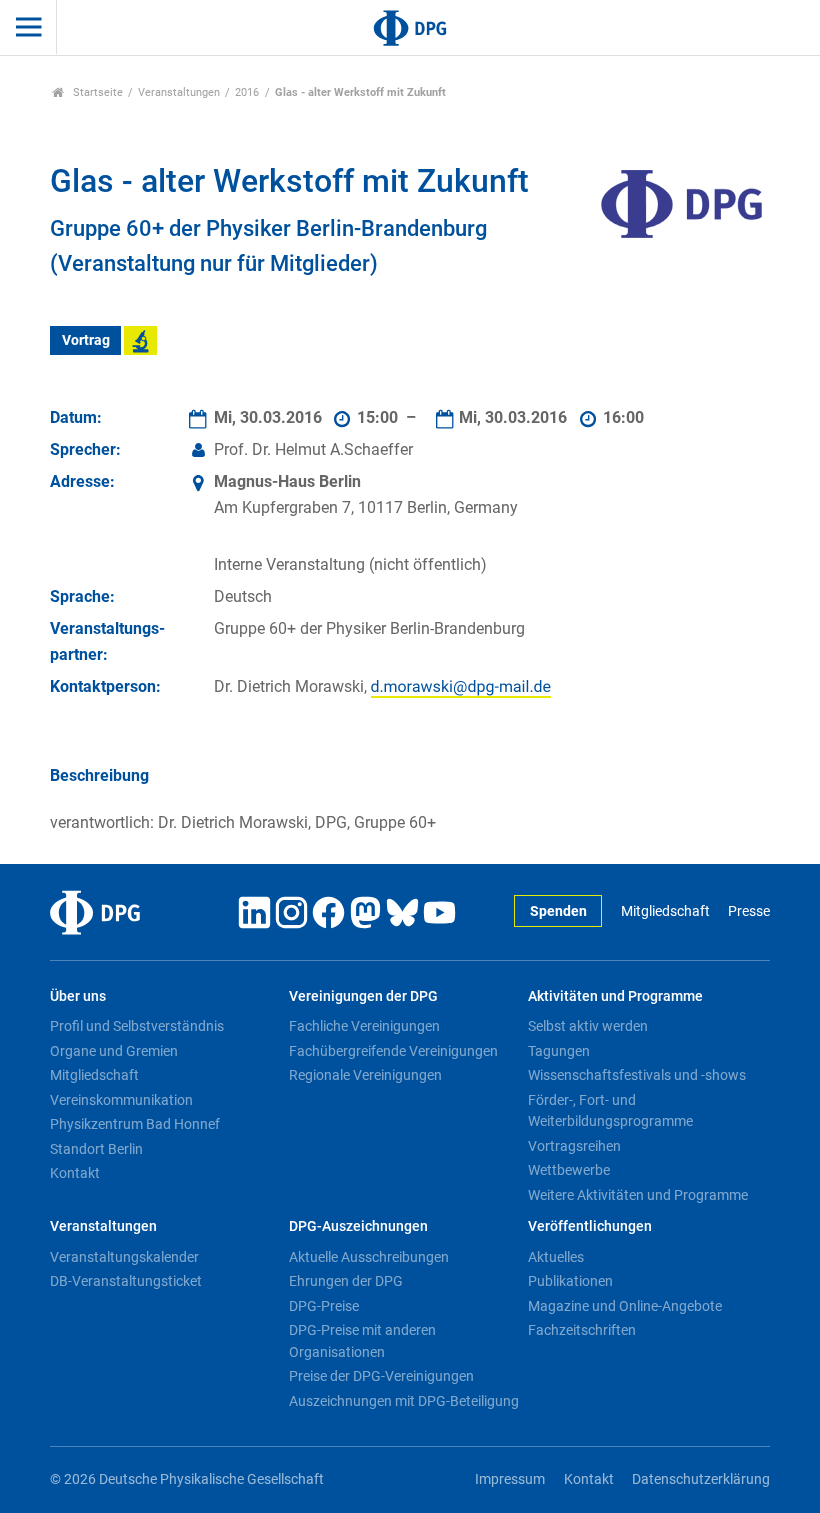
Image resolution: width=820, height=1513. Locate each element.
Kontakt (75, 1173)
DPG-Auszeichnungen (358, 1226)
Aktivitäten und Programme (615, 996)
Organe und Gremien (114, 1051)
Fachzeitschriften (582, 1330)
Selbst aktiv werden (588, 1026)
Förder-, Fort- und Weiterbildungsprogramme (610, 1111)
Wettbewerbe (569, 1170)
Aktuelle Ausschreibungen (369, 1257)
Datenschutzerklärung (701, 1479)
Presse (749, 911)
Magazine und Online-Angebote (625, 1306)
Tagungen (559, 1051)
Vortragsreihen (574, 1146)
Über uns (78, 996)
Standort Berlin (96, 1149)
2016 (247, 92)
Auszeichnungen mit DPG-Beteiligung (404, 1401)
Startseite (96, 92)
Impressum (510, 1479)
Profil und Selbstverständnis (137, 1026)
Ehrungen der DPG (346, 1281)
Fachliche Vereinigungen (364, 1026)
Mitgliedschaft (665, 911)
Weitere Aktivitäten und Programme (638, 1195)
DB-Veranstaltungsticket (126, 1281)
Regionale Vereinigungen (365, 1075)
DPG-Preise (324, 1306)
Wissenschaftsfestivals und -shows (637, 1075)
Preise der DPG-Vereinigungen (381, 1376)
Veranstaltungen (179, 92)
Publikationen (570, 1281)
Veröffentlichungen (590, 1226)
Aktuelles (556, 1257)
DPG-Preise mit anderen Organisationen (362, 1341)
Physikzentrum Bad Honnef (135, 1124)
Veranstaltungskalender (124, 1257)
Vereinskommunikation (121, 1100)
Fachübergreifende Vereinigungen (393, 1051)
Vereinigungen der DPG (363, 996)
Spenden (558, 911)
